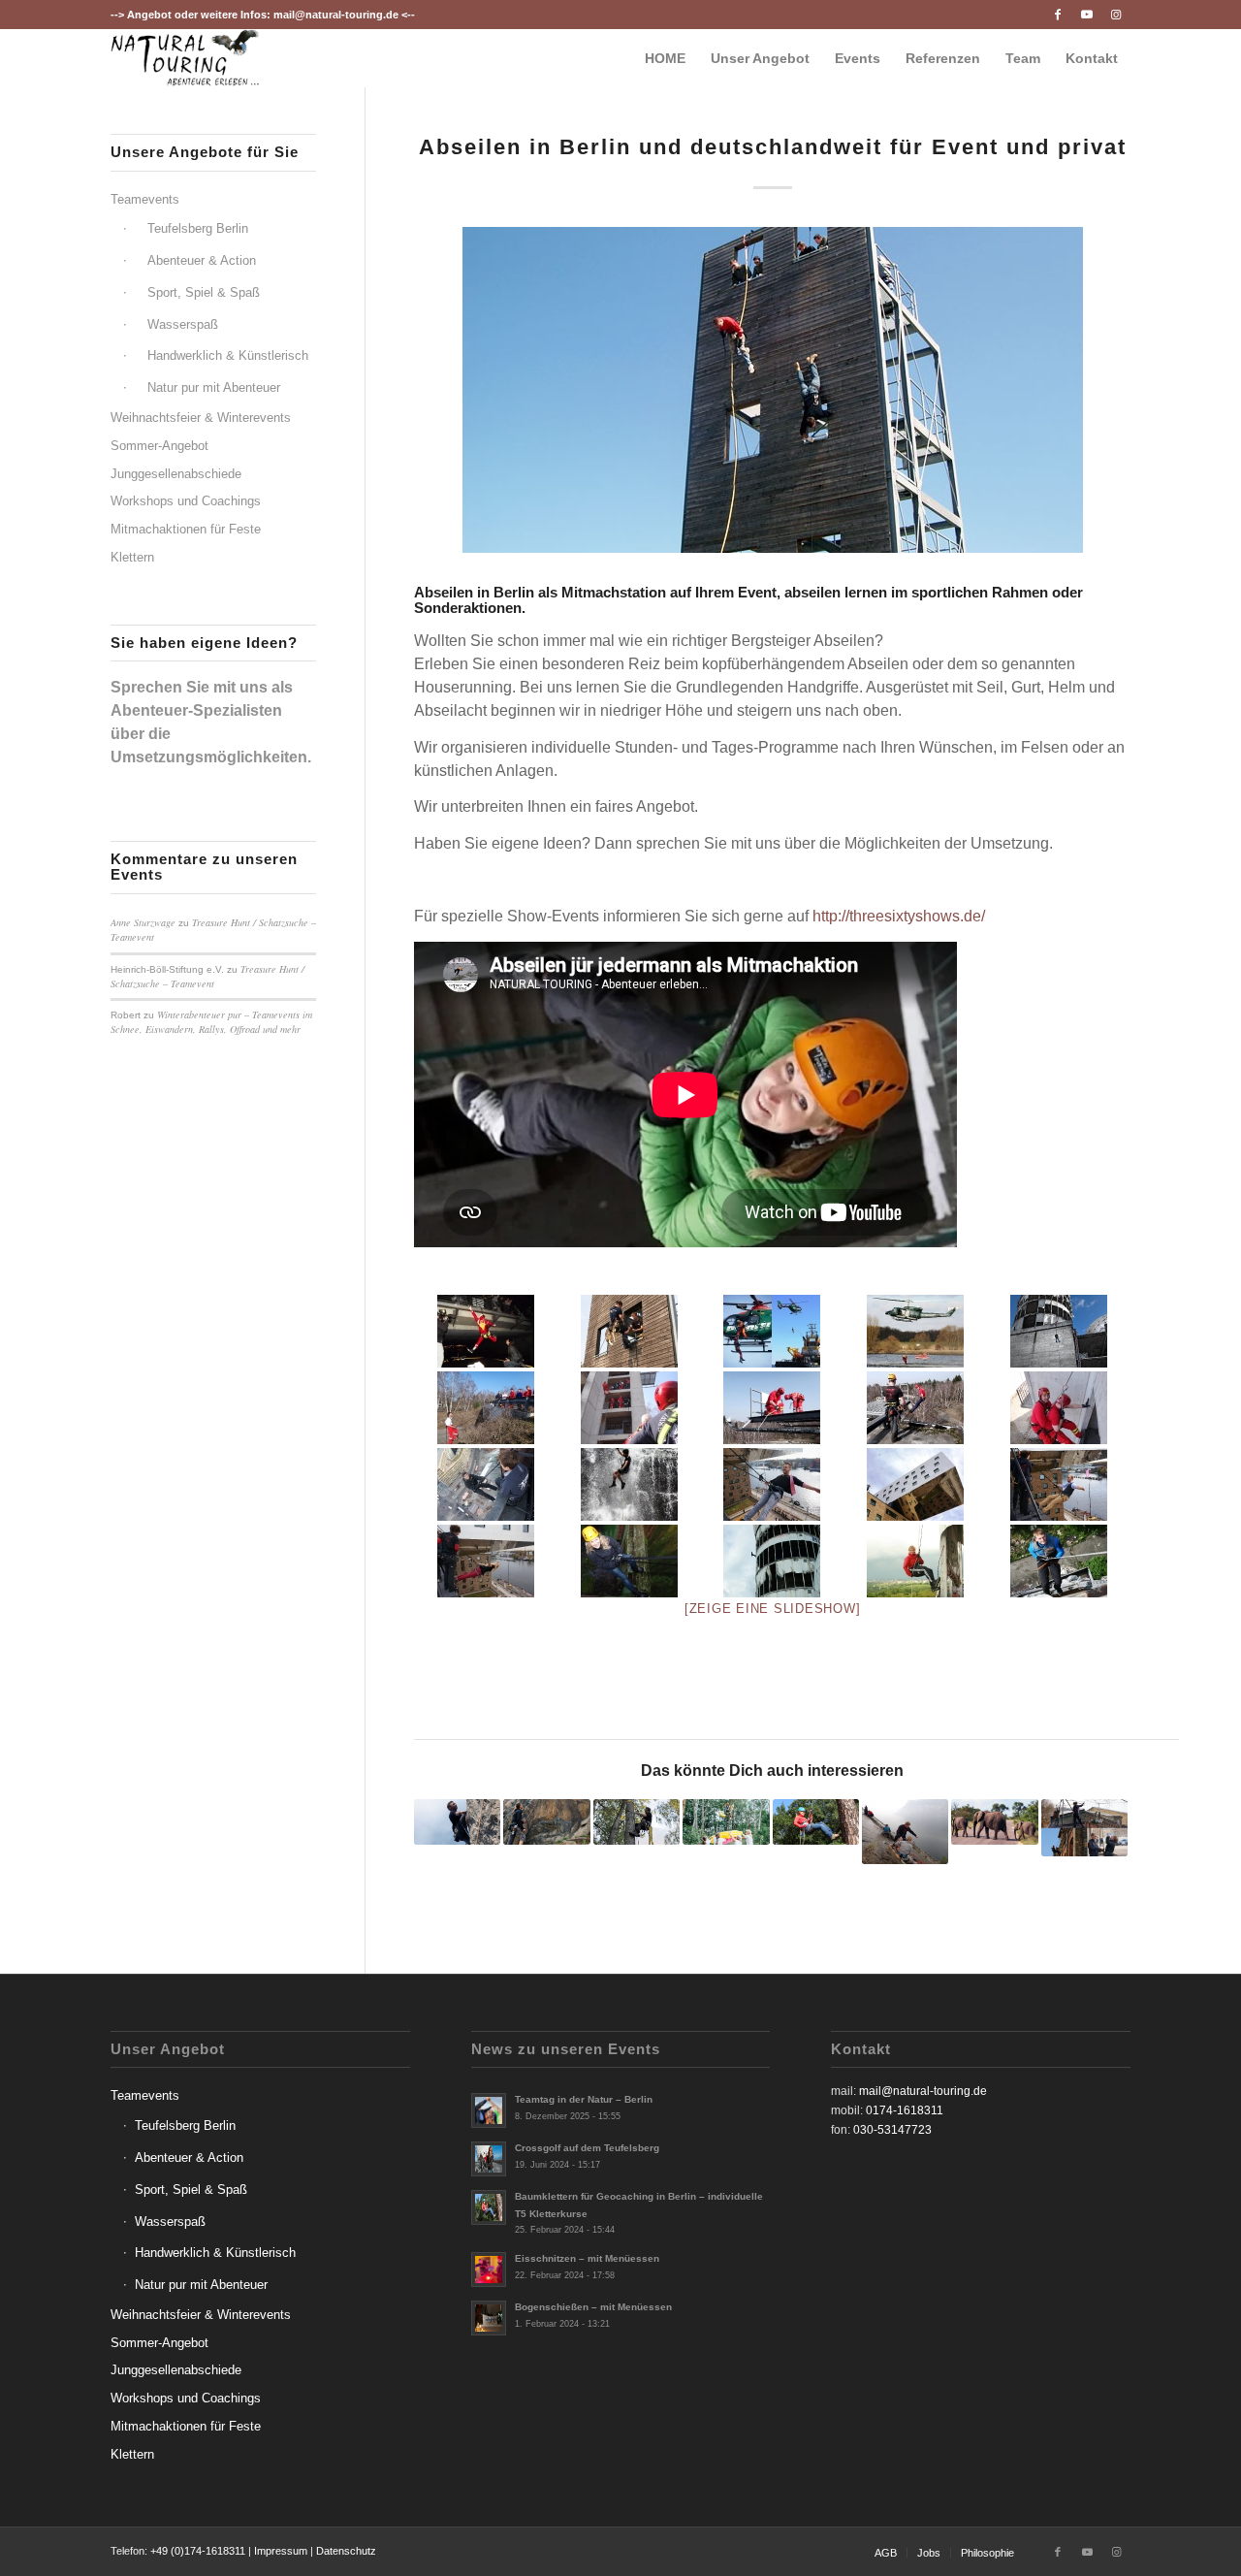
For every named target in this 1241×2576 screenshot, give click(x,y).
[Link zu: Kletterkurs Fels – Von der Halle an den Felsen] (546, 1822)
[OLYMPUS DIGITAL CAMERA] (629, 1561)
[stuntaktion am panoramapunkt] (486, 1484)
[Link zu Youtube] (1086, 15)
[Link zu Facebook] (1057, 15)
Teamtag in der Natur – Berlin (584, 2099)
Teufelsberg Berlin (198, 228)
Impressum (281, 2551)
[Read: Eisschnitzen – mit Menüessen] (489, 2270)
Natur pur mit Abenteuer (214, 387)
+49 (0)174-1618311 (198, 2551)
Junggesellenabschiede (176, 474)
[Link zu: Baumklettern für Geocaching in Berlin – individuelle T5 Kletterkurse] (816, 1822)
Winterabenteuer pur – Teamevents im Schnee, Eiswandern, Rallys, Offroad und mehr (211, 1022)
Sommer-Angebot (159, 446)
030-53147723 (892, 2130)
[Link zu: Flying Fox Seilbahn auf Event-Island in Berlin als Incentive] (1084, 1828)
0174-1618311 (905, 2110)
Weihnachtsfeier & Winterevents (201, 418)
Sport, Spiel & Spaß (204, 292)
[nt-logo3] (185, 58)
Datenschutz (346, 2551)
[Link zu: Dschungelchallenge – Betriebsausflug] (726, 1822)
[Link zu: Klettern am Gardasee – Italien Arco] (905, 1832)
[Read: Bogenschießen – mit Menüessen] (489, 2318)
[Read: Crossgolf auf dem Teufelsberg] (489, 2159)
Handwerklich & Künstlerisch (228, 355)
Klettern (132, 557)
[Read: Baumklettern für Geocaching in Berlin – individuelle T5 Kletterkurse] (489, 2207)
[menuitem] (665, 58)
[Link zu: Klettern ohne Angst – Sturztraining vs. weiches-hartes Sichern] (457, 1822)
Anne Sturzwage (143, 922)
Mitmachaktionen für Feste (186, 529)
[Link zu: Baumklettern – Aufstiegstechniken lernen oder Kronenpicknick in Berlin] (636, 1822)
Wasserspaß (183, 324)
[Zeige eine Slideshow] (773, 1609)
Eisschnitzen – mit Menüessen (587, 2258)
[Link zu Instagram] (1116, 15)
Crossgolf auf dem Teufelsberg (587, 2148)
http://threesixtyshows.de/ (899, 916)
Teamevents (145, 199)
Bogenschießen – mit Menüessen (593, 2307)
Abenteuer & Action (202, 260)
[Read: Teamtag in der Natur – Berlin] (489, 2110)
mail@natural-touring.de (336, 15)
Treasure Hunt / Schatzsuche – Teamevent (207, 976)
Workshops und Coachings (186, 501)
